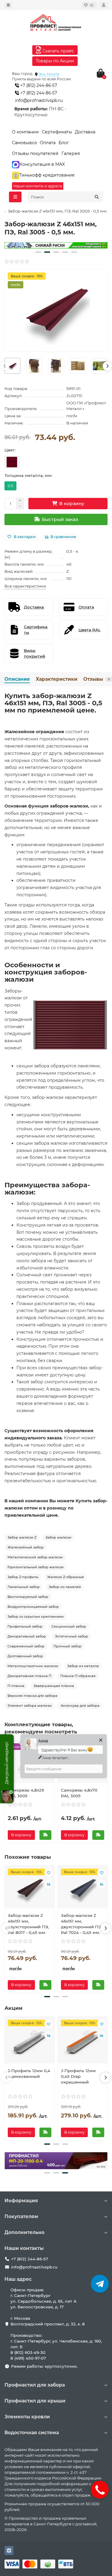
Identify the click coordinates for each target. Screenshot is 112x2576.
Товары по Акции (55, 61)
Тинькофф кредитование (47, 175)
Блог (64, 143)
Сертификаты (57, 132)
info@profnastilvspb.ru (39, 100)
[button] (38, 252)
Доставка (85, 132)
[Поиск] (97, 197)
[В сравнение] (49, 1884)
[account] (104, 5)
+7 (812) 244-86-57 (38, 85)
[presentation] (5, 366)
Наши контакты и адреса (38, 186)
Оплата (48, 143)
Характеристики (57, 679)
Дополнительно (24, 2232)
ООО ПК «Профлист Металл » (86, 406)
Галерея (71, 153)
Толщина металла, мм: (28, 475)
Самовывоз (24, 143)
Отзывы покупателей (35, 153)
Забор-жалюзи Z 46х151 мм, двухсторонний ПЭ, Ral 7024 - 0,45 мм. (81, 1924)
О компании (25, 132)
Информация (21, 2201)
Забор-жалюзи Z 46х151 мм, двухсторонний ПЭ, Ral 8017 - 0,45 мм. (28, 1924)
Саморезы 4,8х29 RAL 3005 (26, 1793)
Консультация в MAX (42, 164)
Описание (17, 679)
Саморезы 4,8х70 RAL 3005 (79, 1793)
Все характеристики (25, 586)
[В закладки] (49, 1873)
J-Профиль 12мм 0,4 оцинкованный (29, 2073)
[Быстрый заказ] (45, 1835)
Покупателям (21, 2216)
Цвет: (10, 450)
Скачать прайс (58, 51)
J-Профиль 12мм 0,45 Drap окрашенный (78, 2076)
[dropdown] (8, 5)
